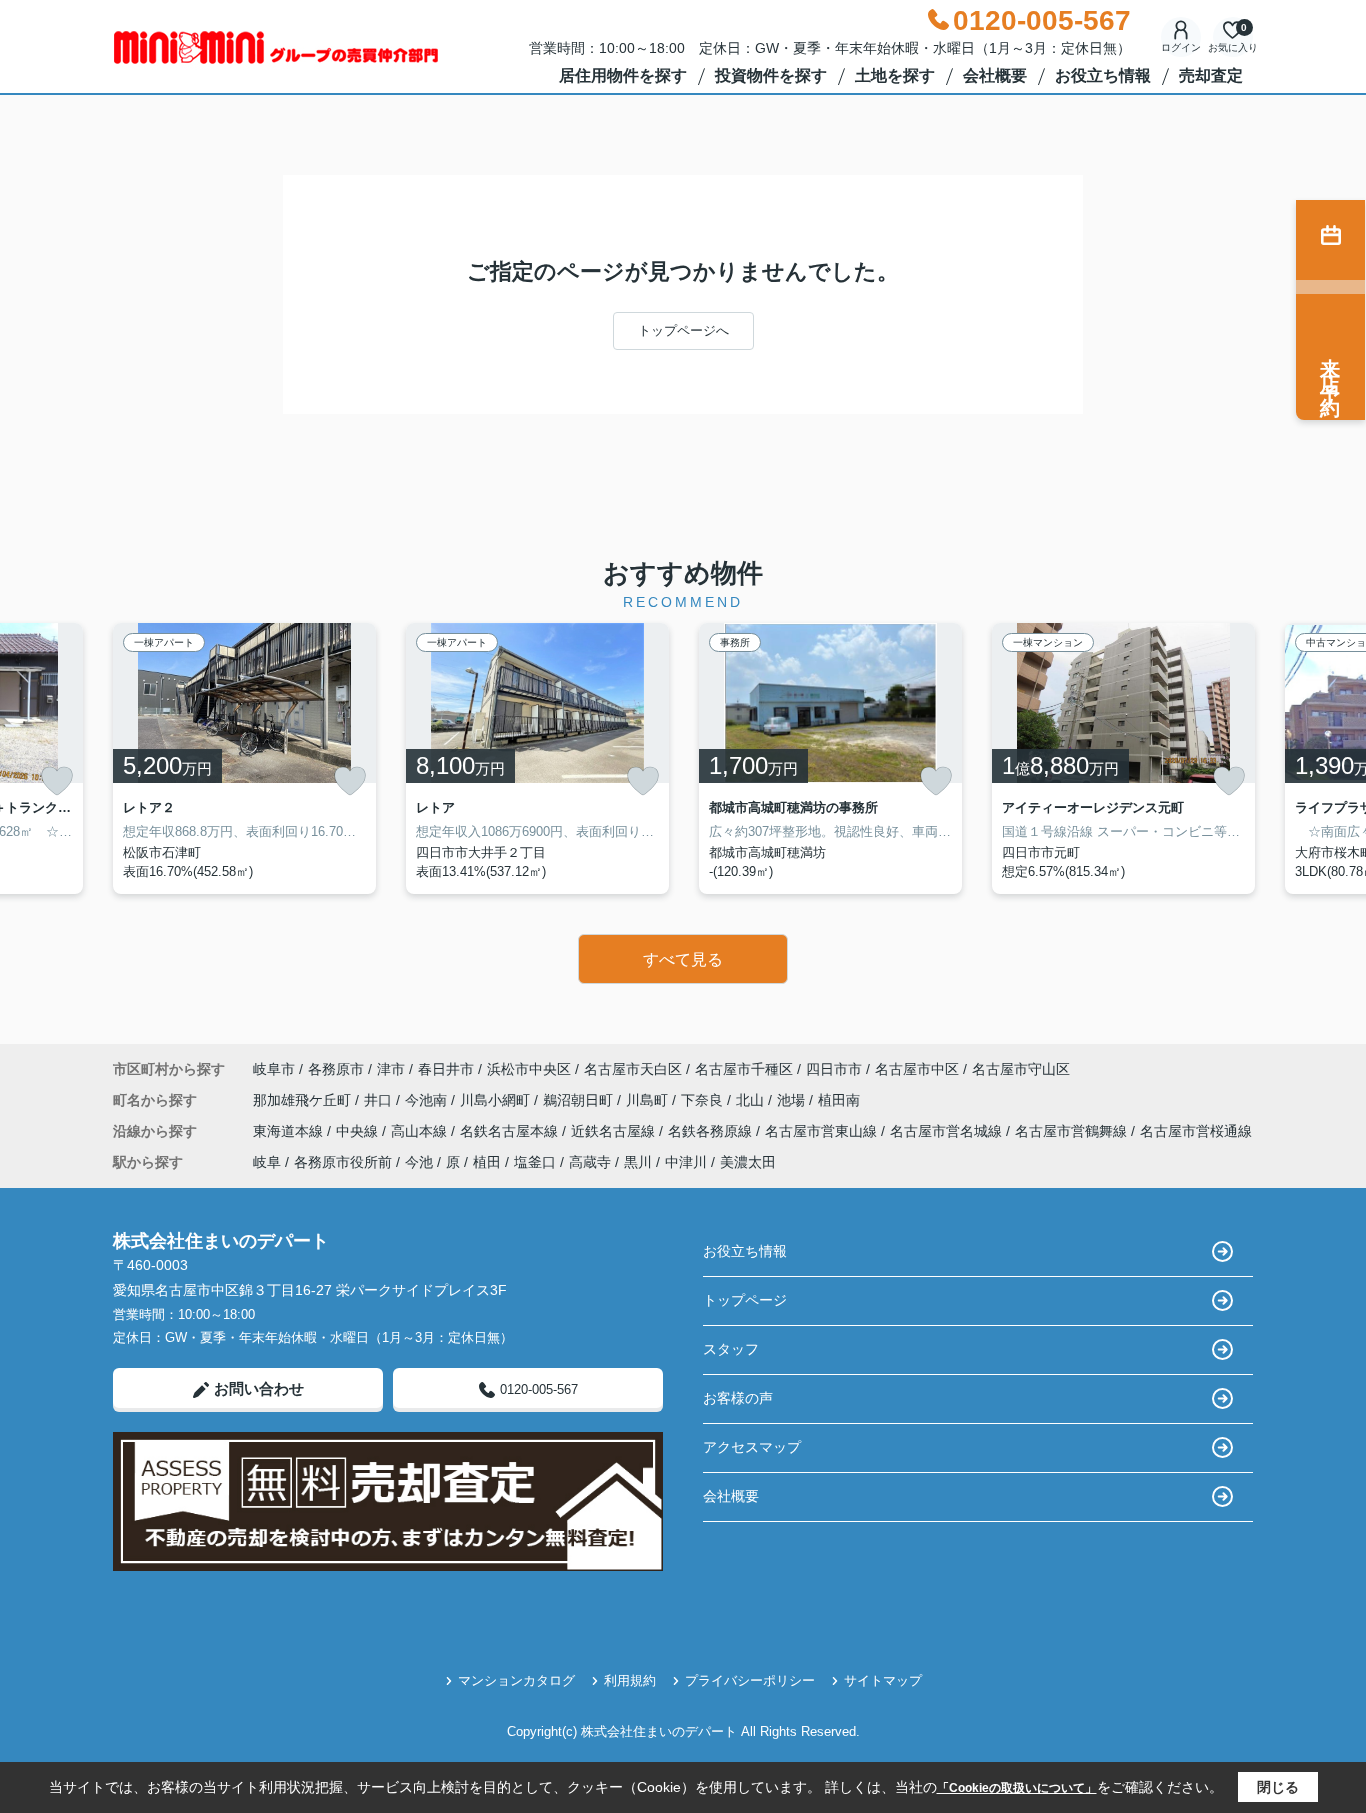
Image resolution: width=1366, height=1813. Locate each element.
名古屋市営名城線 (948, 1131)
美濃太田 (748, 1162)
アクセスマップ (752, 1447)
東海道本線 (290, 1131)
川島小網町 (497, 1100)
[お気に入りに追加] (57, 781)
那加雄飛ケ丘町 (304, 1100)
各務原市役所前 (343, 1162)
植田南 (839, 1100)
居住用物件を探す (623, 75)
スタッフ (731, 1349)
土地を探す (895, 75)
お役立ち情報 (1103, 75)
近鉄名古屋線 (615, 1131)
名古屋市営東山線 (823, 1131)
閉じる (1278, 1787)
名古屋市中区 (917, 1069)
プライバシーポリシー (750, 1680)
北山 (752, 1100)
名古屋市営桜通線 (1196, 1131)
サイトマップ (883, 1680)
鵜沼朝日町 (580, 1100)
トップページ (745, 1300)
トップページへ (683, 330)
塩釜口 (535, 1162)
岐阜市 (274, 1069)
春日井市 (446, 1069)
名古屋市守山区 (1021, 1069)
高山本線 (421, 1131)
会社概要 (995, 75)
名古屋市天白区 (633, 1069)
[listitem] (244, 758)
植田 (487, 1162)
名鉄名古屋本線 (511, 1131)
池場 (793, 1100)
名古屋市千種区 (744, 1069)
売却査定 (1211, 75)
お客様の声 (738, 1398)
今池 (419, 1162)
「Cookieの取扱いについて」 (1017, 1788)
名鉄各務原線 (712, 1131)
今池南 (428, 1100)
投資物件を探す (771, 75)
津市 (391, 1069)
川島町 (649, 1100)
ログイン (1181, 47)
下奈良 (704, 1100)
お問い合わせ (259, 1388)
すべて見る (683, 959)
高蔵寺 (590, 1162)
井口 (380, 1100)
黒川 (638, 1162)
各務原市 (336, 1069)
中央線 (359, 1131)
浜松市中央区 (529, 1069)
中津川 (686, 1162)
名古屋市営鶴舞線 (1073, 1131)
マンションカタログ (516, 1680)
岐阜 (267, 1162)
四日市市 (834, 1069)
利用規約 (630, 1680)
